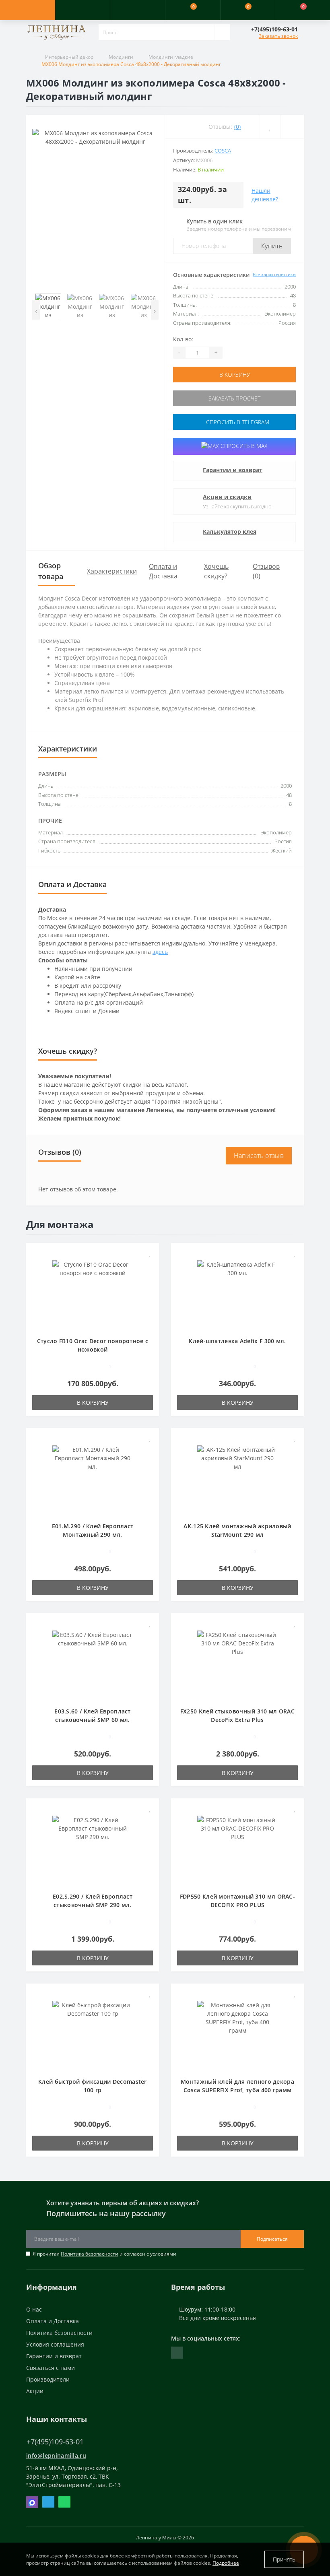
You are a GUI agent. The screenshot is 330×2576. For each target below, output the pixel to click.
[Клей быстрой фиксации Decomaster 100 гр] (93, 2034)
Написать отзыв (259, 1156)
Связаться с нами (51, 2368)
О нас (34, 2309)
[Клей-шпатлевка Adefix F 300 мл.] (237, 1294)
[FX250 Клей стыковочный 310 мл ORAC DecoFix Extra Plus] (237, 1664)
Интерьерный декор (69, 57)
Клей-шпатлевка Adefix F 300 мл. (237, 1341)
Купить (272, 246)
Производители (48, 2379)
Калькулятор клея (230, 532)
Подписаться (272, 2239)
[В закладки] (150, 1253)
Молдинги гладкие (171, 57)
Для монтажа (60, 1224)
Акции (35, 2391)
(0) (237, 127)
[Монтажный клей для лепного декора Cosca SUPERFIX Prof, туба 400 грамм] (237, 2034)
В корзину (235, 375)
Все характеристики (274, 274)
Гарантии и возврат (233, 470)
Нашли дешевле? (265, 195)
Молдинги (121, 57)
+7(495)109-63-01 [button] (55, 2442)
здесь (160, 952)
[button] (137, 10)
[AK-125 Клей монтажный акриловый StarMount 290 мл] (237, 1479)
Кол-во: (183, 339)
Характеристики (112, 571)
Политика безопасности (90, 2254)
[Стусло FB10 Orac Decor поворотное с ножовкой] (93, 1294)
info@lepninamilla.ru (56, 2455)
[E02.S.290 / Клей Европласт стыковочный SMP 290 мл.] (93, 1849)
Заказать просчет (234, 398)
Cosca (223, 151)
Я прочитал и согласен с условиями (104, 2254)
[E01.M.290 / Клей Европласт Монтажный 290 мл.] (93, 1479)
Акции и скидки (227, 497)
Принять (284, 2559)
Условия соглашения (55, 2344)
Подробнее (226, 2563)
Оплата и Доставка (53, 2321)
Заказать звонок (278, 36)
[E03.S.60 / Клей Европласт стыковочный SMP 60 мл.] (93, 1664)
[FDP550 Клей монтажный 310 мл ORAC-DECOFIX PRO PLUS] (237, 1849)
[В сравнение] (150, 1265)
